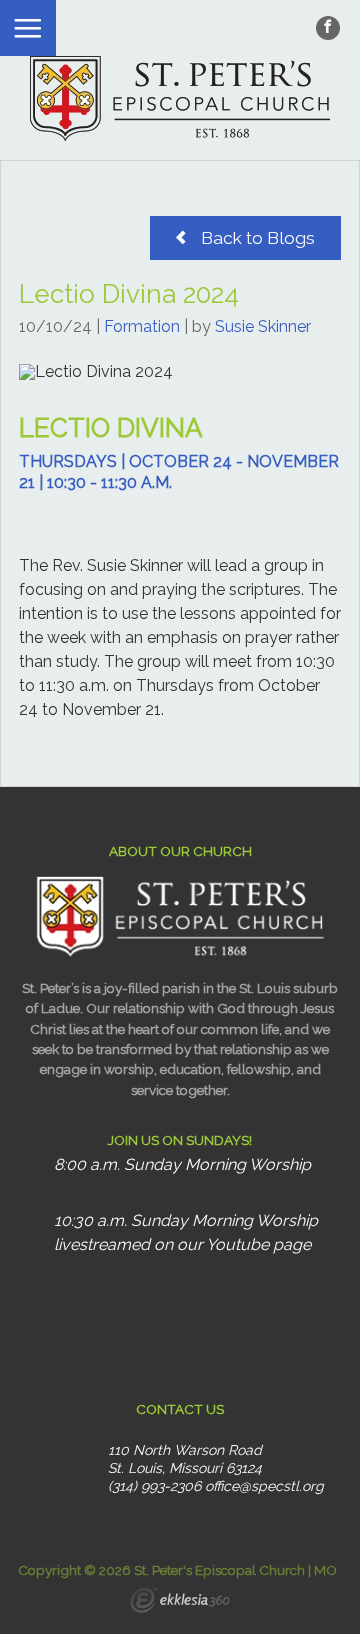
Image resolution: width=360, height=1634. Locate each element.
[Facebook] (328, 28)
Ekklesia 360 (180, 1603)
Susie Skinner (263, 326)
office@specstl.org (264, 1486)
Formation (142, 326)
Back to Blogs (256, 238)
